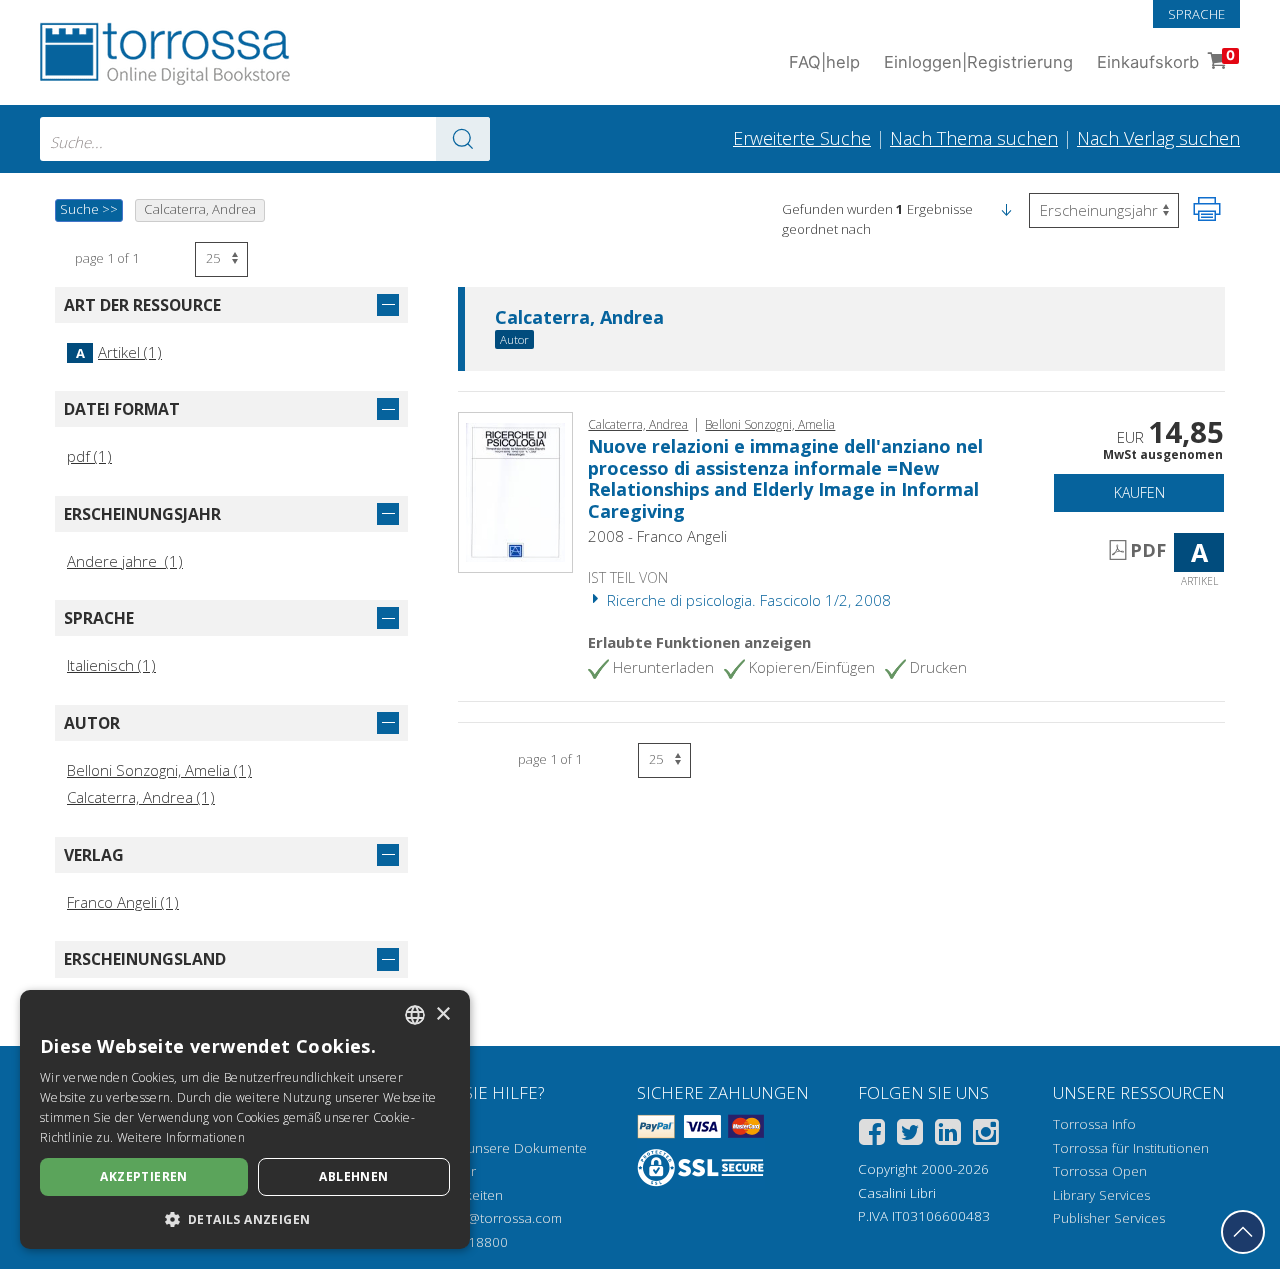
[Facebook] (872, 1135)
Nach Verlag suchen (1158, 138)
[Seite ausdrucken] (1207, 209)
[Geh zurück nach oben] (1243, 1232)
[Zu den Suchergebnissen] (463, 139)
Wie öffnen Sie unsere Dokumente (479, 1148)
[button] (1006, 209)
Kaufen (1139, 492)
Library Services (1101, 1195)
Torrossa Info (1094, 1124)
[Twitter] (910, 1135)
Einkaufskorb (1166, 59)
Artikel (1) (119, 352)
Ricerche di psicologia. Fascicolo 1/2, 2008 (747, 600)
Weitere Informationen (181, 1137)
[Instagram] (986, 1135)
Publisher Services (1109, 1218)
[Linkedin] (948, 1135)
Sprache (1196, 14)
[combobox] (265, 139)
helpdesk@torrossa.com (486, 1218)
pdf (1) (89, 456)
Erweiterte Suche (802, 138)
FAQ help (824, 62)
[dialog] (245, 1119)
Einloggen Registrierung (978, 62)
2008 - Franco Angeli (657, 536)
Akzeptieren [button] (143, 1176)
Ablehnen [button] (353, 1176)
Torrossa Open (1100, 1171)
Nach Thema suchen (974, 138)
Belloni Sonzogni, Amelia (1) (159, 770)
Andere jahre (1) (125, 561)
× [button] (442, 1014)
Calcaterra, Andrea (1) (141, 797)
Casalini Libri (897, 1193)
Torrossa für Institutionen (1131, 1148)
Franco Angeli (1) (123, 902)
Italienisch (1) (111, 665)
